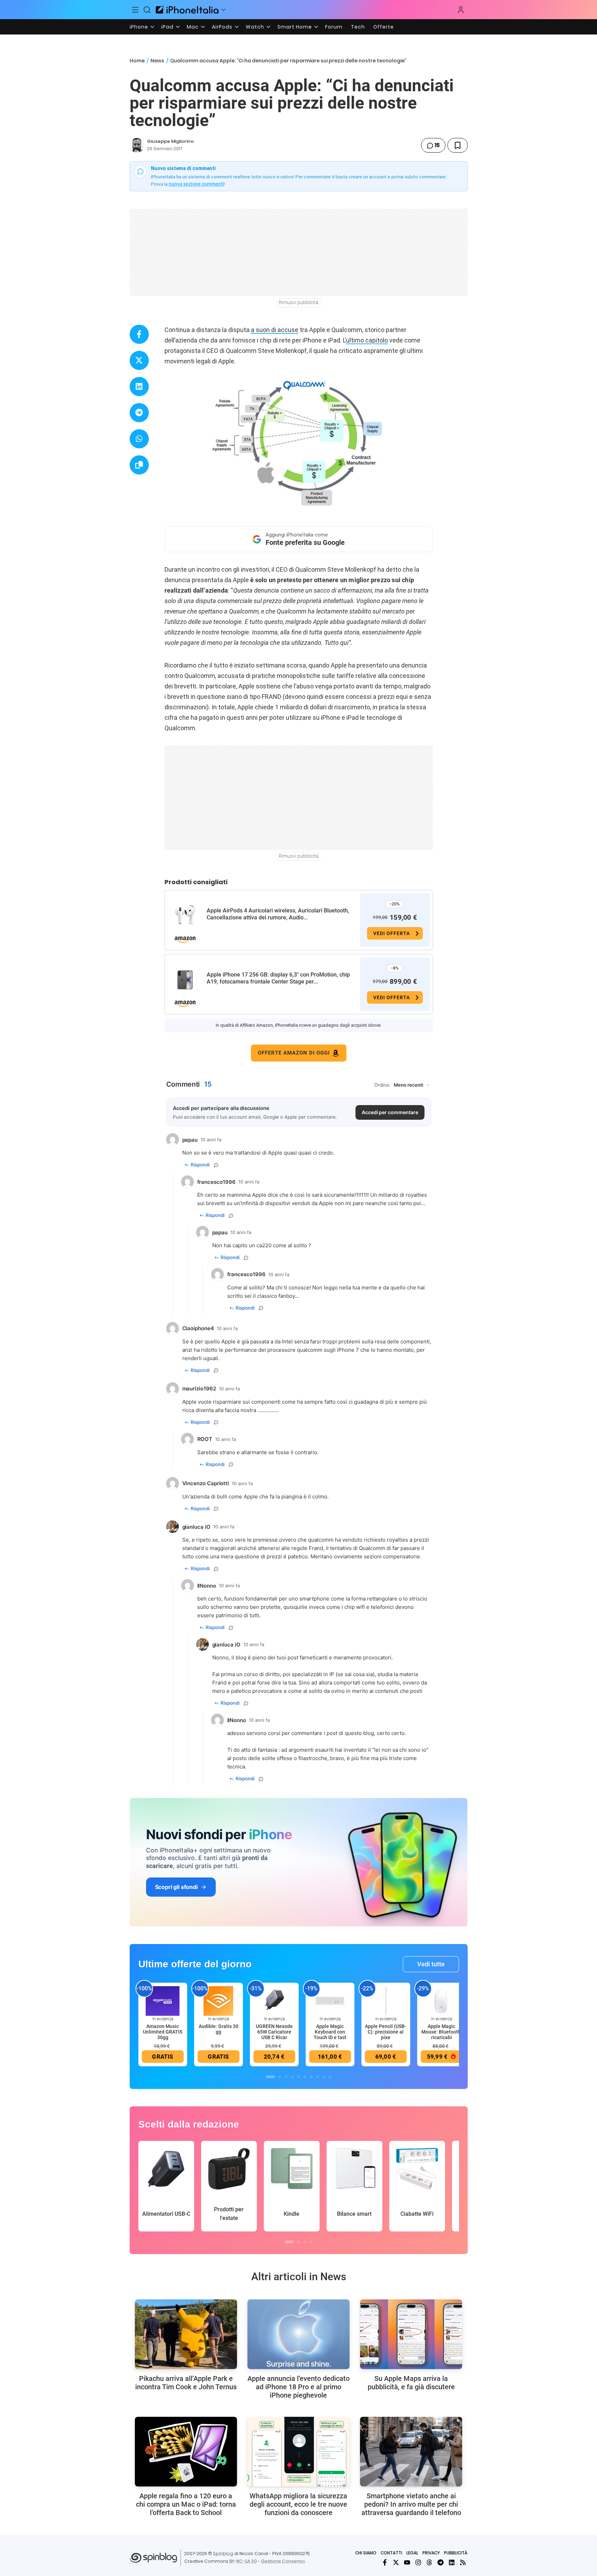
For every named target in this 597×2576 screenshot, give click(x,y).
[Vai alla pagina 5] (299, 2077)
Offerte (384, 27)
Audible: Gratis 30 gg (219, 2029)
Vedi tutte (431, 1964)
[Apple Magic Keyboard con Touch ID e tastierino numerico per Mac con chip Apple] (330, 2000)
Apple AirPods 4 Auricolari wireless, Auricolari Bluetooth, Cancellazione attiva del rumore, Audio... (278, 914)
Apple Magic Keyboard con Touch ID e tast (330, 2032)
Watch (255, 27)
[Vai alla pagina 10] (330, 2077)
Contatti (391, 2553)
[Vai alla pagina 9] (324, 2077)
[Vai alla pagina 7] (311, 2077)
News (157, 61)
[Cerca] (147, 10)
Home (137, 61)
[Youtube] (407, 2562)
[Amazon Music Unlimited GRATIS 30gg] (163, 2000)
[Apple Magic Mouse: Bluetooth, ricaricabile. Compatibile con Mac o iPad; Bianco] (442, 2000)
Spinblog (223, 2554)
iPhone (139, 27)
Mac (193, 27)
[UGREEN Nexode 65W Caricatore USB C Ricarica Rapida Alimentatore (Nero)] (274, 2000)
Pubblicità (456, 2553)
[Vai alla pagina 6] (305, 2077)
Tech (358, 27)
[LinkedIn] (452, 2562)
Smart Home (295, 27)
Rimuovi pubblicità (299, 302)
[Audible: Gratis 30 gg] (219, 2000)
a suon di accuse (275, 330)
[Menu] (136, 10)
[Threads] (429, 2562)
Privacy (431, 2553)
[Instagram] (418, 2562)
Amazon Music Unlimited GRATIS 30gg (163, 2032)
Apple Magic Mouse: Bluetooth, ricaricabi (442, 2032)
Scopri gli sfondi (176, 1887)
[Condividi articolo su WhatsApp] (139, 439)
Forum (334, 27)
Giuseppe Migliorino (170, 141)
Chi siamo (366, 2553)
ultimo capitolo (367, 340)
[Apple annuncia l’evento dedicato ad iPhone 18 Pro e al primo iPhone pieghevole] (298, 2334)
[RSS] (463, 2562)
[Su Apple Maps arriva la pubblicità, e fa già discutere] (411, 2334)
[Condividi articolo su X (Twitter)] (139, 360)
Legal (412, 2553)
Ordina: (382, 1085)
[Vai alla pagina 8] (317, 2077)
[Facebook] (385, 2562)
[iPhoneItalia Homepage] (187, 10)
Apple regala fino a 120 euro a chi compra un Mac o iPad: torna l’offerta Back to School (186, 2504)
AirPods (222, 27)
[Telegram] (441, 2562)
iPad (167, 27)
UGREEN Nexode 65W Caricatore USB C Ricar (274, 2032)
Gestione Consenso (283, 2561)
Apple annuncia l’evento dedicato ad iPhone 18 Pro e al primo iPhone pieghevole (298, 2387)
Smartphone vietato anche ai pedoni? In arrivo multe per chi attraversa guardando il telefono (411, 2504)
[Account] (461, 10)
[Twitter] (396, 2562)
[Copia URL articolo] (139, 465)
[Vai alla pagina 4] (292, 2077)
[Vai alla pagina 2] (280, 2077)
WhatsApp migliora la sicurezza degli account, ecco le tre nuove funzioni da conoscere (298, 2504)
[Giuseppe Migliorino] (137, 145)
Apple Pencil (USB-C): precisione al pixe (386, 2032)
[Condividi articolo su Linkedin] (139, 387)
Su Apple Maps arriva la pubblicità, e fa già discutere (411, 2383)
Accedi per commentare (390, 1112)
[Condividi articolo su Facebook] (139, 334)
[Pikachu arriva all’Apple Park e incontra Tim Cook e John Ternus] (186, 2334)
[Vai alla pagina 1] (270, 2077)
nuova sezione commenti (196, 184)
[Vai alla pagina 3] (286, 2077)
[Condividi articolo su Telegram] (139, 413)
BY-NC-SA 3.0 (243, 2561)
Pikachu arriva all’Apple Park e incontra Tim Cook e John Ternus (186, 2383)
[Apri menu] (223, 10)
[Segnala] (216, 1165)
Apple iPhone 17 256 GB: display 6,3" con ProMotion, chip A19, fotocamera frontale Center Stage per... (278, 978)
